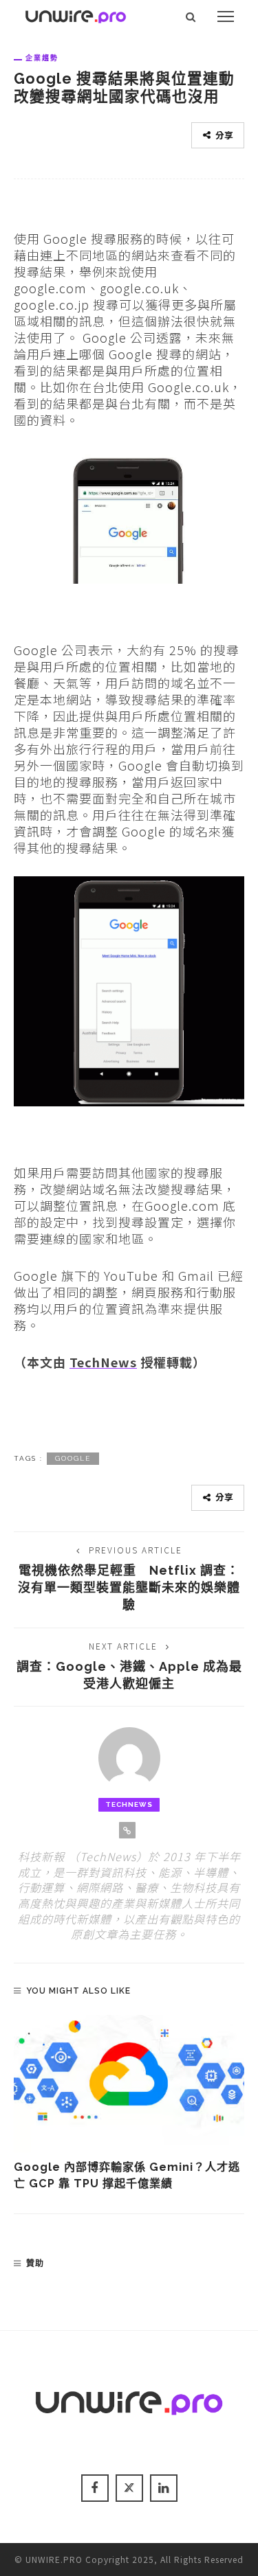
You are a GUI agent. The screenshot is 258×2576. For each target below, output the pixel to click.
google (73, 1458)
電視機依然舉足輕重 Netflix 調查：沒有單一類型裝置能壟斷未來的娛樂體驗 (129, 1587)
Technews (129, 1804)
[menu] (226, 16)
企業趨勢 (42, 58)
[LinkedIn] (164, 2488)
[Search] (191, 16)
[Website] (127, 1830)
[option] (129, 2104)
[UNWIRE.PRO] (76, 14)
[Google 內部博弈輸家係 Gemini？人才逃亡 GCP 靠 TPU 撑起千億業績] (129, 2084)
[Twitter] (129, 2488)
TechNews (103, 1362)
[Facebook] (95, 2488)
